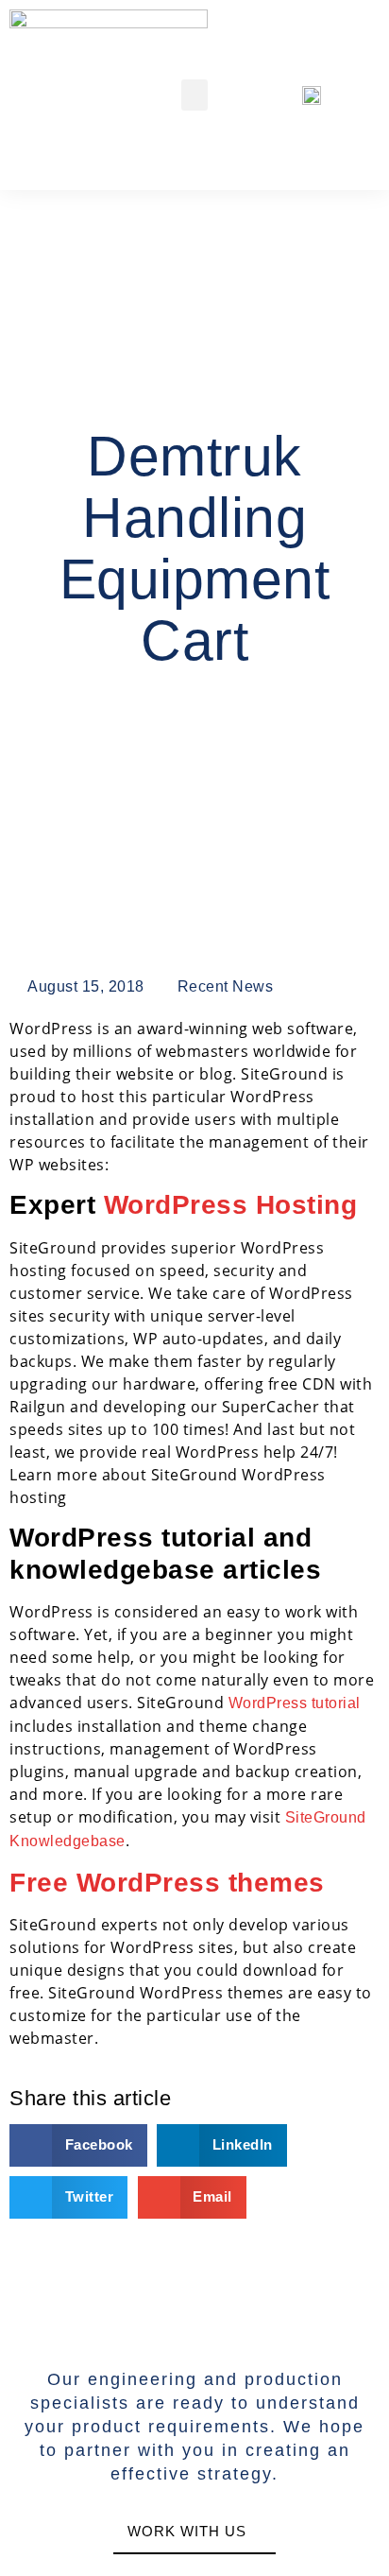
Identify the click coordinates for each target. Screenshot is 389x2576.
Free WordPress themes (167, 1883)
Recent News (226, 986)
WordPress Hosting (231, 1205)
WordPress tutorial (295, 1703)
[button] (195, 95)
